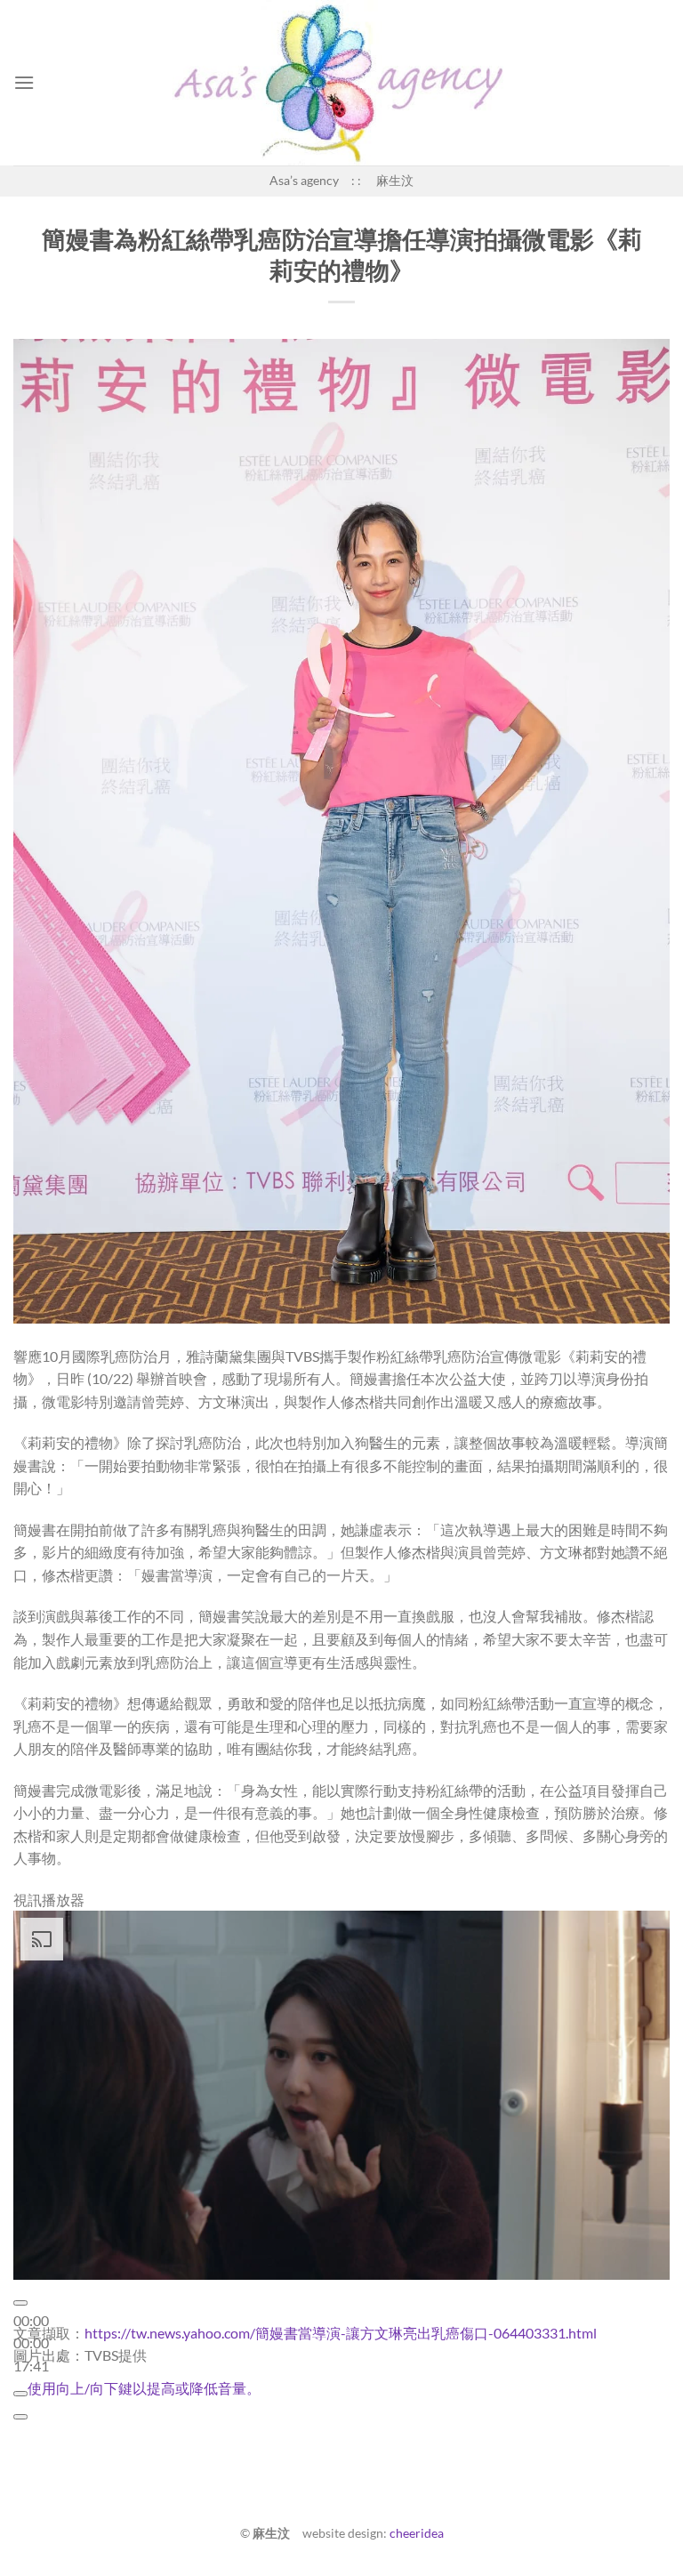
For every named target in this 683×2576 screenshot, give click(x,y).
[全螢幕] (20, 2417)
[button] (24, 82)
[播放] (20, 2303)
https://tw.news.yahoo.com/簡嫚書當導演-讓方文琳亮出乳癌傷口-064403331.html (341, 2333)
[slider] (144, 2388)
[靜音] (20, 2394)
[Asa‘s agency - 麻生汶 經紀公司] (341, 83)
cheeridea (417, 2533)
